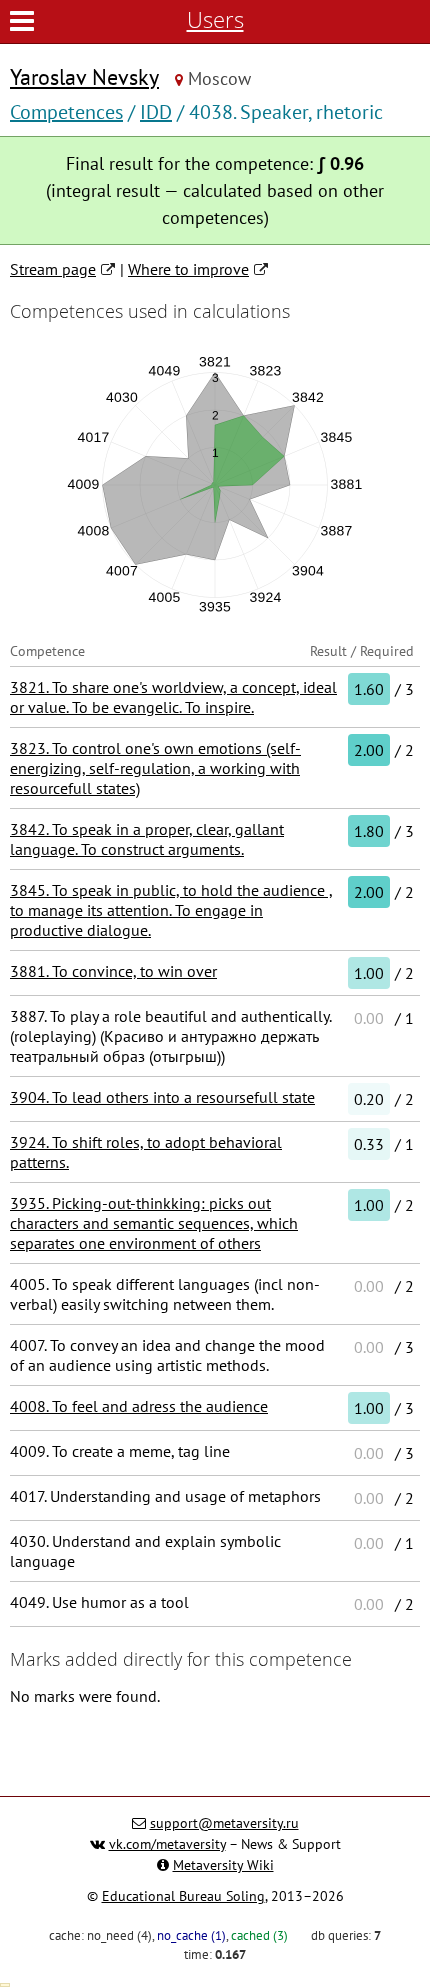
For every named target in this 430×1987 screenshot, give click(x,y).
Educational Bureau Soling (183, 1896)
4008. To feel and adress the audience (139, 1406)
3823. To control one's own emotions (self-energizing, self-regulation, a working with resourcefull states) (155, 768)
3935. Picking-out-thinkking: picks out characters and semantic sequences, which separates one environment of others (154, 1223)
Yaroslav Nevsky (84, 77)
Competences (66, 112)
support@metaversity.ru (224, 1823)
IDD (156, 112)
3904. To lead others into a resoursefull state (162, 1097)
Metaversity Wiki (223, 1865)
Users (215, 19)
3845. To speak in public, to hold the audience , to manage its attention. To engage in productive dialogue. (171, 910)
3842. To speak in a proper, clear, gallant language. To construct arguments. (147, 839)
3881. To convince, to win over (113, 971)
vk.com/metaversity (167, 1844)
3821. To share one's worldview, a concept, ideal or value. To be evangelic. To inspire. (173, 697)
